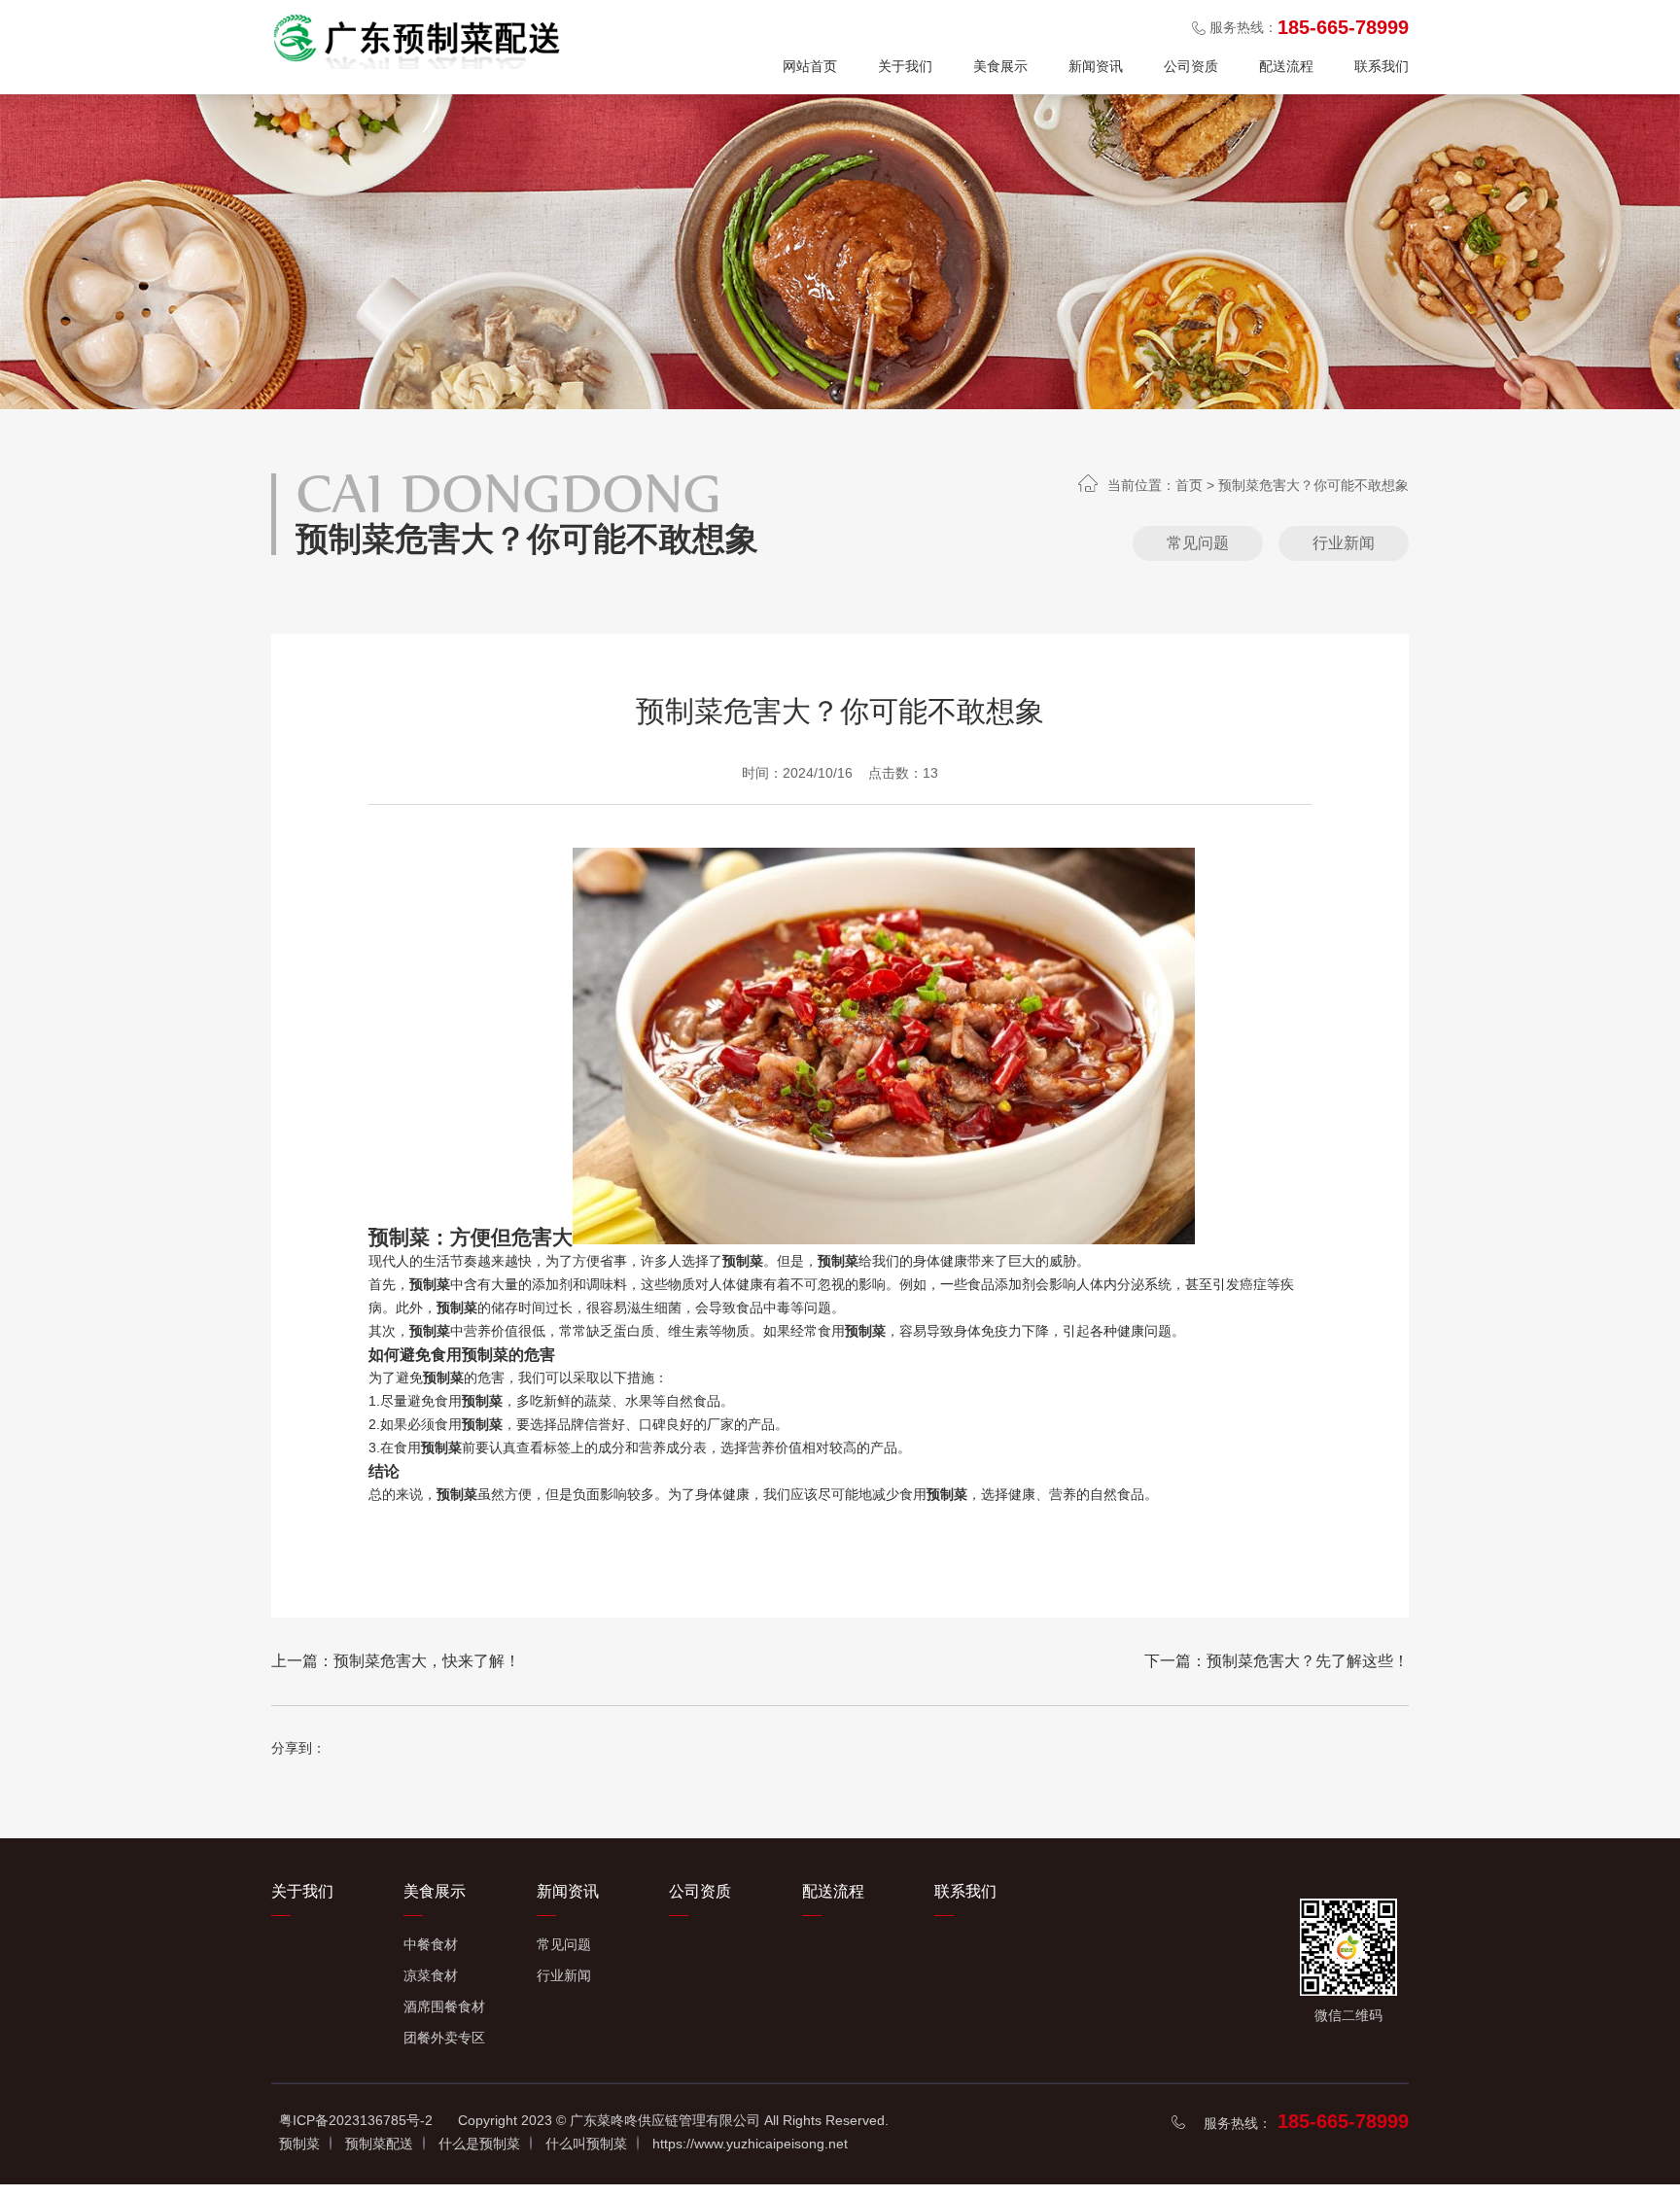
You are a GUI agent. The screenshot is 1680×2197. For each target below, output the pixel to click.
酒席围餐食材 (444, 2006)
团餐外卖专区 (444, 2038)
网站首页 (810, 66)
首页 (1189, 485)
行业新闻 (1344, 543)
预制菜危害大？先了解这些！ (1308, 1661)
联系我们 (1382, 66)
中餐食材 (431, 1944)
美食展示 (1000, 66)
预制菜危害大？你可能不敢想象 (1313, 485)
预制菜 (299, 2144)
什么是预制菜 (479, 2144)
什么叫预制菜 (586, 2144)
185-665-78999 (1343, 2121)
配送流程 (1286, 66)
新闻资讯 (1096, 66)
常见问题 (1198, 543)
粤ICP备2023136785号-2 (356, 2120)
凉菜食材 (431, 1975)
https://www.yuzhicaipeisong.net (750, 2144)
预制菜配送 (379, 2144)
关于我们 (905, 66)
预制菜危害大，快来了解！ (427, 1661)
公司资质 (1191, 66)
